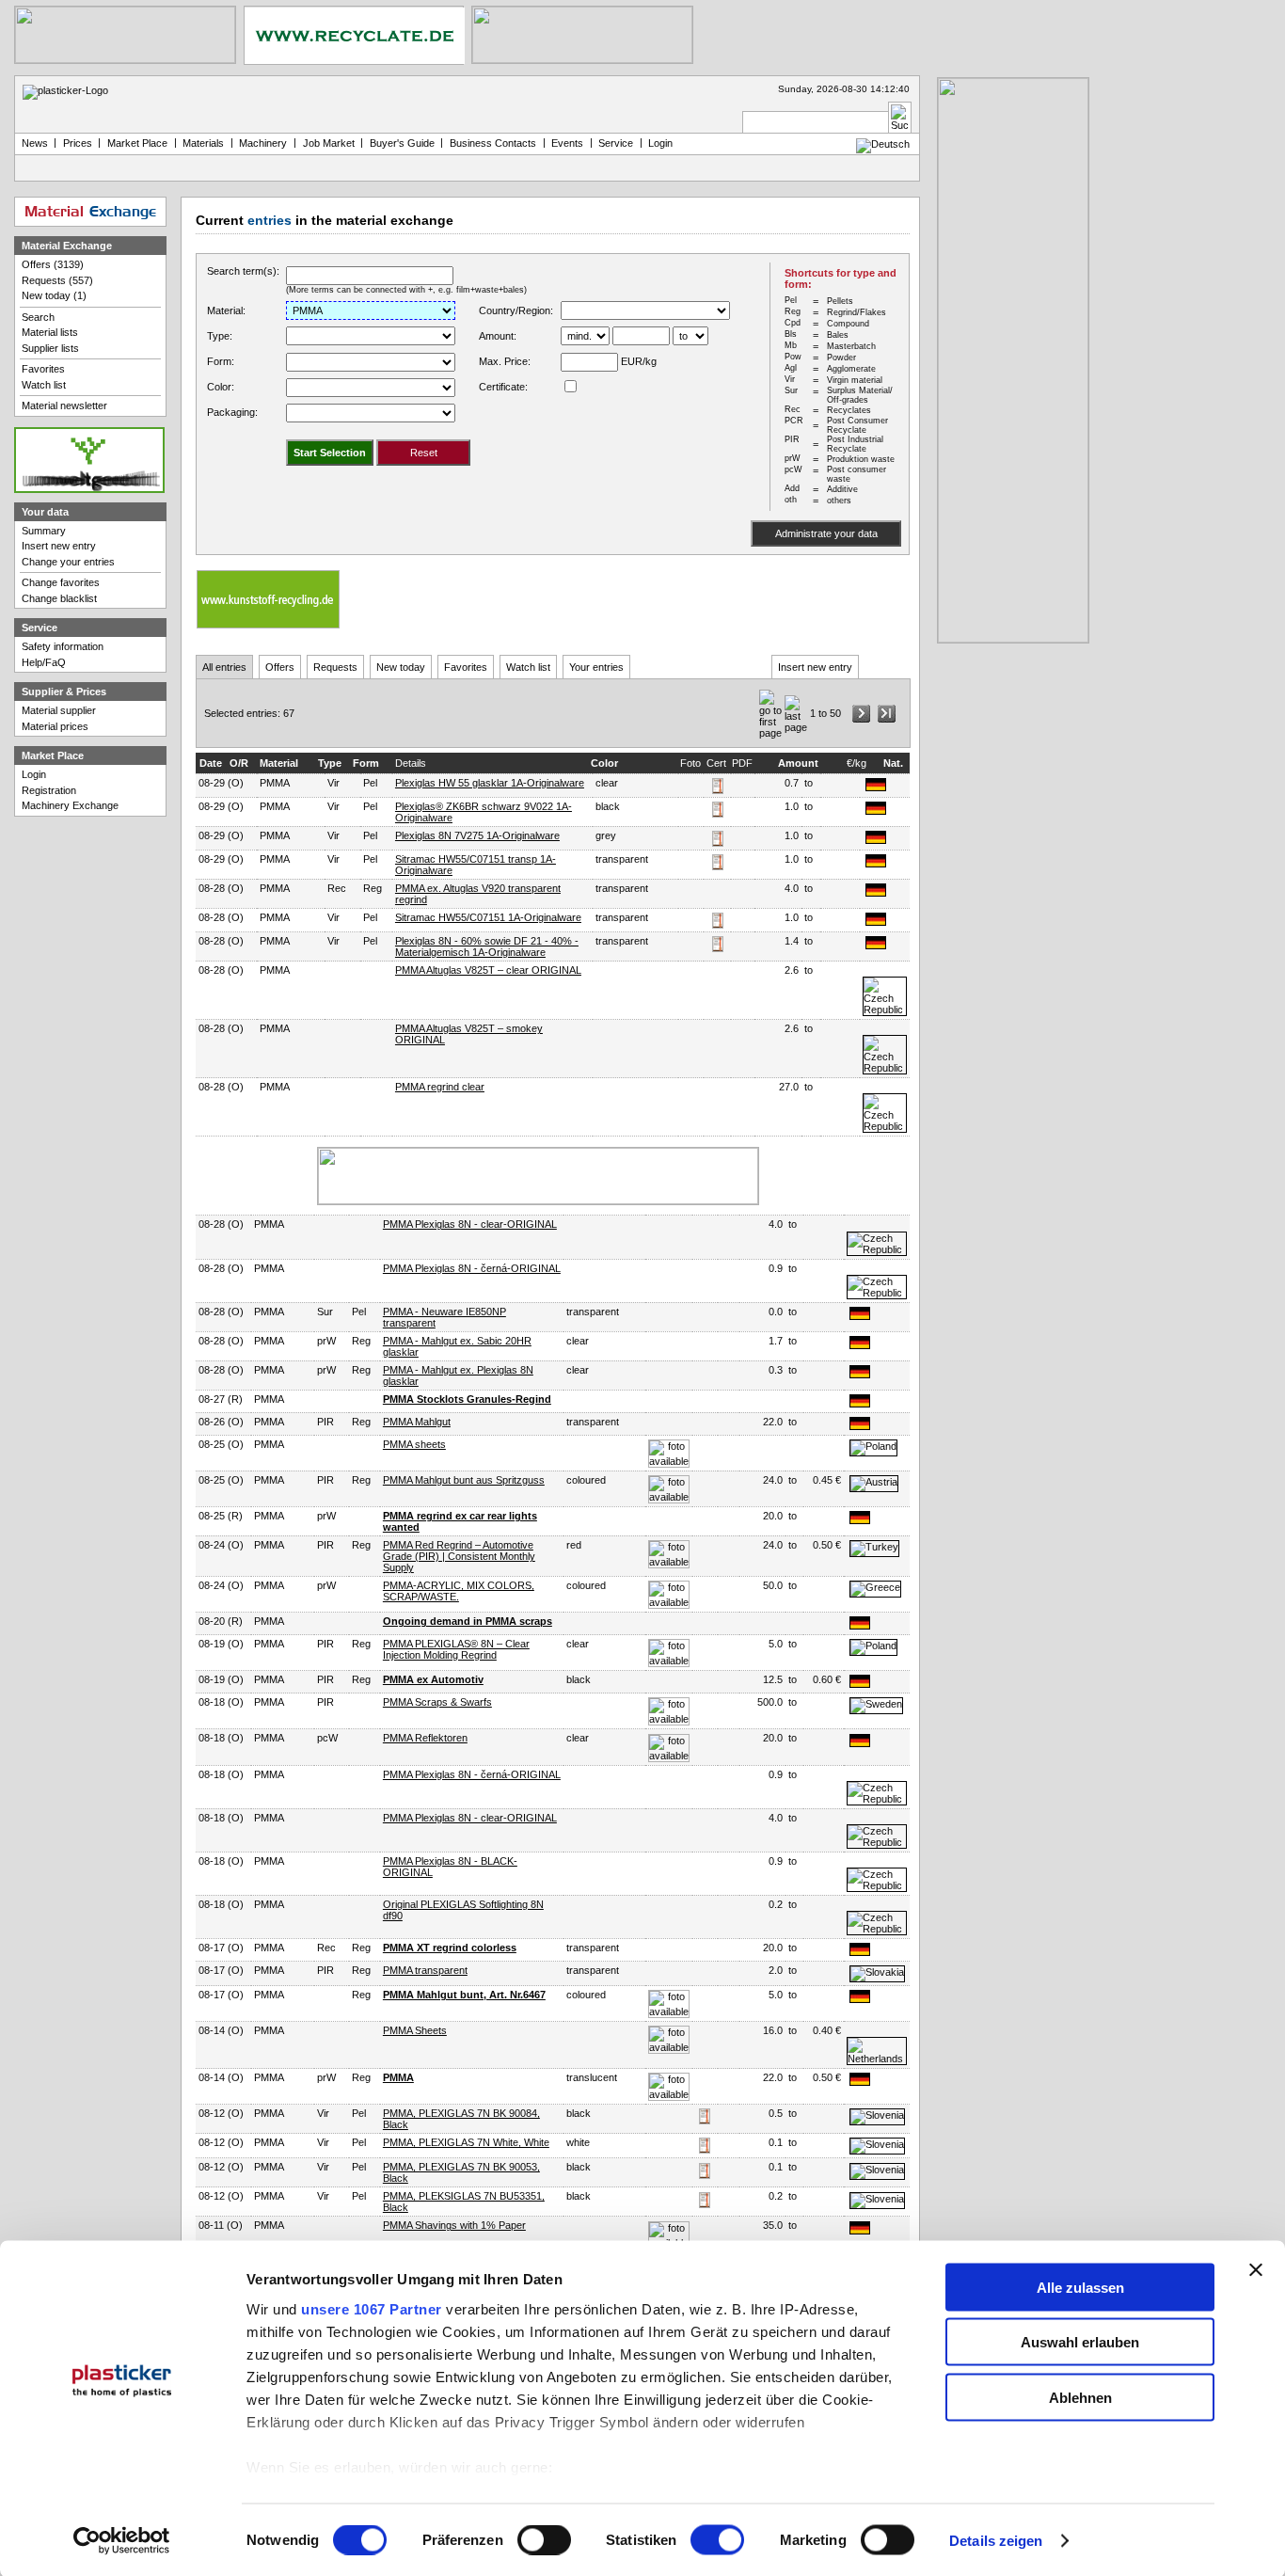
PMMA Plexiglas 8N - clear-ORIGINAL (470, 1224)
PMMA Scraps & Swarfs (437, 1702)
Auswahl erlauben (1080, 2342)
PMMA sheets (414, 1444)
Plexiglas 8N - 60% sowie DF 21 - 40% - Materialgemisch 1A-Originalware (487, 946)
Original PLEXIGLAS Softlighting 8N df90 (463, 1910)
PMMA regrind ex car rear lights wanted (460, 1521)
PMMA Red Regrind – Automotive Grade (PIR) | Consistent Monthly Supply (459, 1556)
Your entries (596, 667)
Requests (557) (57, 280)
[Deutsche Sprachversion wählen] (883, 144)
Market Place (137, 143)
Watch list (528, 667)
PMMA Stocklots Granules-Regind (467, 1399)
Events (567, 143)
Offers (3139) (53, 264)
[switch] (544, 2540)
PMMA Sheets (415, 2030)
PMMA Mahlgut (417, 1422)
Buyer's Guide (402, 143)
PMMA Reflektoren (425, 1738)
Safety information (63, 646)
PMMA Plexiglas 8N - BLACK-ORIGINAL (450, 1867)
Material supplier (59, 710)
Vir (333, 783)
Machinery (263, 143)
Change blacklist (59, 598)
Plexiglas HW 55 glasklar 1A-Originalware (490, 783)
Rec (337, 888)
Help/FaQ (44, 662)
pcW (327, 1738)
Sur (325, 1312)
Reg (373, 888)
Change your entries (68, 562)
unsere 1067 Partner (372, 2308)
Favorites (466, 667)
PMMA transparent (425, 1970)
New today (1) (54, 295)
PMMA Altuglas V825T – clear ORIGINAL (488, 970)
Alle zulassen (1080, 2287)
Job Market (329, 143)
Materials (203, 143)
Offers (280, 667)
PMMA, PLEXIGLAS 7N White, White (466, 2142)
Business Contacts (493, 143)
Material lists (50, 332)
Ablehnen (1080, 2397)
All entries (224, 667)
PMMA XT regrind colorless (450, 1948)
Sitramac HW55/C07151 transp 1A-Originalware (476, 865)
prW (326, 1341)
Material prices (55, 726)
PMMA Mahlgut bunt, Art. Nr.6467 (464, 1995)
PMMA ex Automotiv (433, 1679)
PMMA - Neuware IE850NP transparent (444, 1317)
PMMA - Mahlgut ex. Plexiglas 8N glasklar (458, 1375)
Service (616, 143)
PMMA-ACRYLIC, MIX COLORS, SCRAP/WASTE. (459, 1591)
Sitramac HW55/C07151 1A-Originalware (488, 917)
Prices (78, 143)
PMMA (398, 2077)
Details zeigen (996, 2541)
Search (38, 317)
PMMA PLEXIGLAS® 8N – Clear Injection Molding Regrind (456, 1649)
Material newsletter (64, 405)
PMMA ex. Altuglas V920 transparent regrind (478, 894)
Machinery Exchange (70, 805)
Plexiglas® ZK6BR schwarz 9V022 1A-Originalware (484, 812)
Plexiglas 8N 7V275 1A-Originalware (477, 835)
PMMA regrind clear (440, 1087)
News (35, 143)
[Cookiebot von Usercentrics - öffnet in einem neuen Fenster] (122, 2541)
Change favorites (61, 582)
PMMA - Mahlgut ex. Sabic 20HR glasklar (457, 1346)
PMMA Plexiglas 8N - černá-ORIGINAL (472, 1268)
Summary (44, 531)
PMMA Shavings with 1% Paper (454, 2225)
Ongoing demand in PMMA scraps (468, 1621)
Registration (49, 790)
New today (401, 667)
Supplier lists (50, 348)
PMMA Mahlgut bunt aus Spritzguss (464, 1480)
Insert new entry (815, 667)
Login (34, 774)
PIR (325, 1422)
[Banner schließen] (1256, 2269)
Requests (335, 667)
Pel (370, 783)
